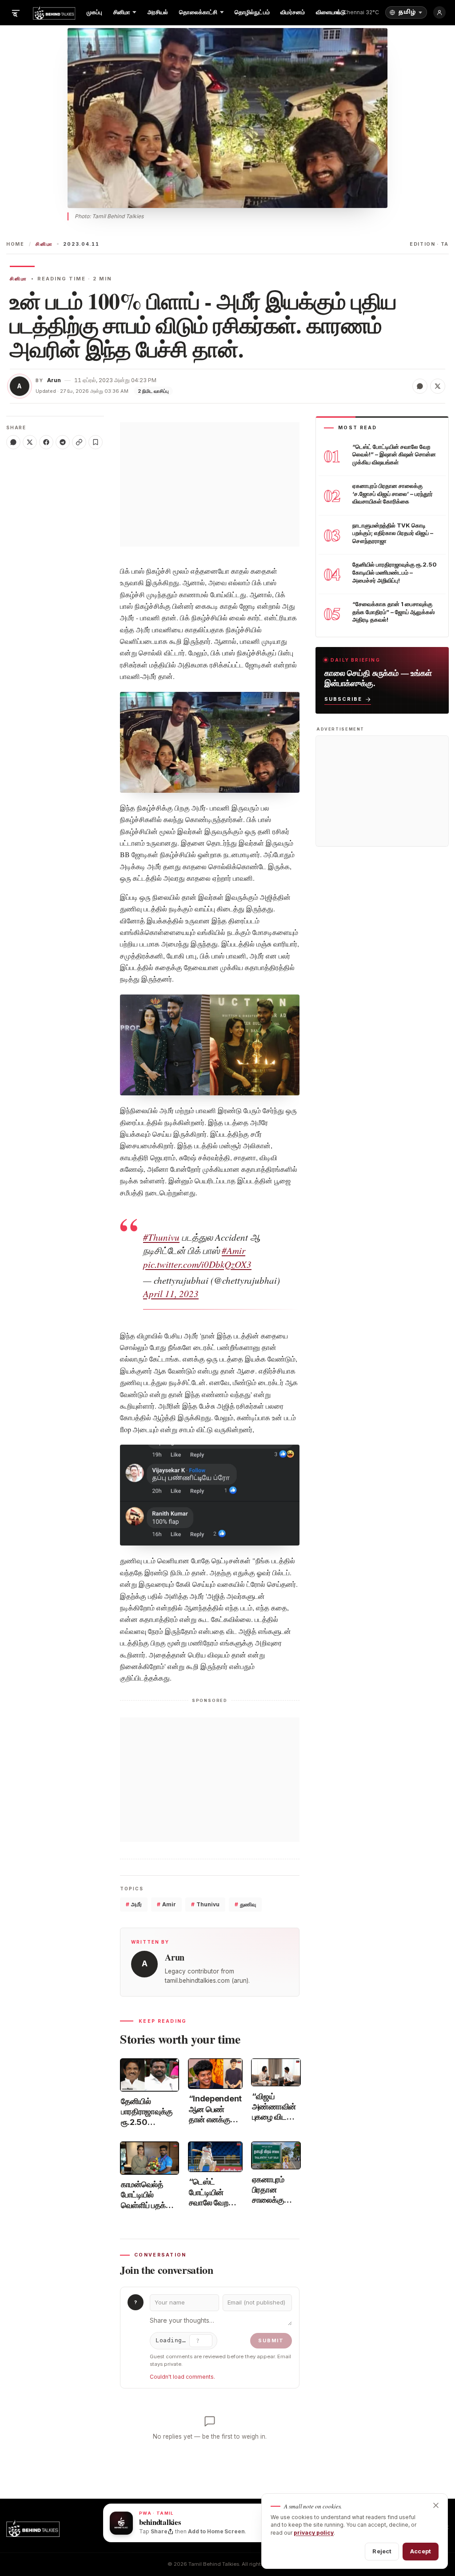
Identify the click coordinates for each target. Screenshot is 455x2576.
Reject (382, 2551)
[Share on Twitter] (438, 386)
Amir (166, 1904)
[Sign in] (439, 12)
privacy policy (314, 2533)
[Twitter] (30, 442)
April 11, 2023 (171, 1294)
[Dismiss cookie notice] (436, 2505)
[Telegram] (63, 442)
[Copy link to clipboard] (79, 442)
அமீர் (134, 1904)
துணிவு (245, 1904)
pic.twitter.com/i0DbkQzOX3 (197, 1264)
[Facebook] (46, 442)
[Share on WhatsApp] (420, 386)
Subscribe (343, 699)
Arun (54, 380)
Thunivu (205, 1904)
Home (15, 244)
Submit (271, 2340)
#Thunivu (161, 1237)
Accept (421, 2551)
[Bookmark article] (96, 442)
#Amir (233, 1250)
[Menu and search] (16, 12)
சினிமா (44, 244)
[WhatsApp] (13, 442)
